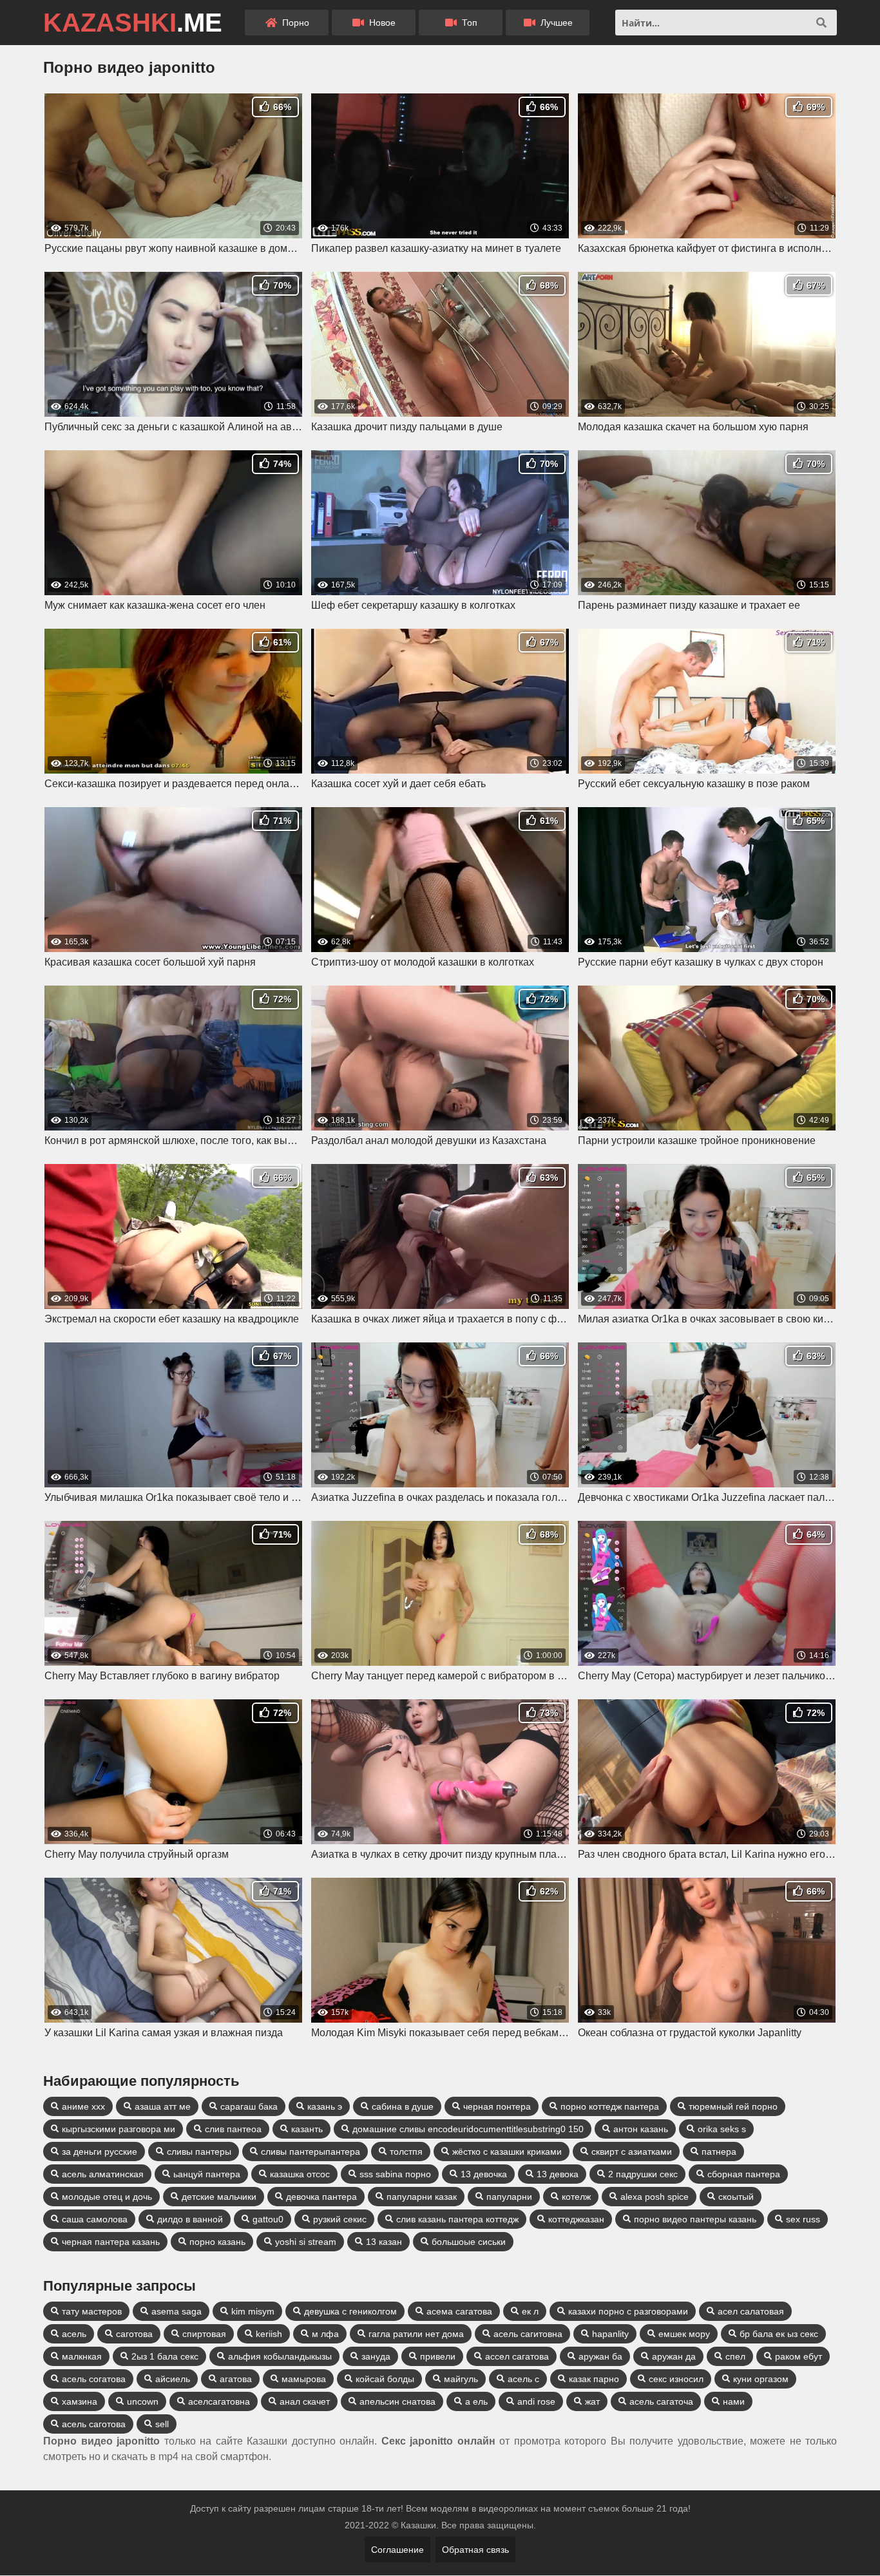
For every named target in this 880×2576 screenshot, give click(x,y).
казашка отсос (300, 2174)
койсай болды (385, 2379)
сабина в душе (403, 2106)
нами (734, 2401)
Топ (468, 23)
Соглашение (397, 2550)
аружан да (674, 2356)
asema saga (177, 2311)
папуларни (509, 2197)
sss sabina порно (395, 2174)
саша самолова (95, 2219)
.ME (133, 23)
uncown (143, 2401)
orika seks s (722, 2129)
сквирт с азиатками (632, 2151)
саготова (134, 2334)
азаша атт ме (163, 2106)
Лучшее (555, 23)
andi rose (536, 2401)
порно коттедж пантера (610, 2106)
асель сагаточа (661, 2401)
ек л (530, 2311)
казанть (307, 2129)
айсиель (173, 2379)
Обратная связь (475, 2550)
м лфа (325, 2334)
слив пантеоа (233, 2129)
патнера (719, 2151)
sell (162, 2424)
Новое (381, 23)
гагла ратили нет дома (416, 2334)
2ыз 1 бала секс (165, 2356)
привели (438, 2356)
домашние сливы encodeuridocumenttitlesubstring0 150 (468, 2129)
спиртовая (204, 2334)
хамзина (80, 2401)
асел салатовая (751, 2311)
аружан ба (600, 2356)
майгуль (461, 2379)
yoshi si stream (306, 2242)
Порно (294, 23)
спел (735, 2356)
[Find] (821, 23)
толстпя (406, 2151)
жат (592, 2401)
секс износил (676, 2379)
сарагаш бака (249, 2106)
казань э (325, 2106)
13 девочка (484, 2174)
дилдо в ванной (190, 2219)
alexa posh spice (655, 2197)
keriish (269, 2334)
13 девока (558, 2174)
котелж (576, 2197)
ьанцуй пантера (207, 2174)
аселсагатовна (219, 2401)
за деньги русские (100, 2151)
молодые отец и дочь (107, 2197)
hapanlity (610, 2334)
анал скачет (305, 2401)
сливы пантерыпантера (311, 2151)
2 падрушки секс (643, 2174)
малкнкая (82, 2356)
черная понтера (497, 2106)
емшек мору (684, 2334)
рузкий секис (340, 2219)
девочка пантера (321, 2197)
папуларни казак (422, 2197)
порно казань (217, 2242)
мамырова (304, 2379)
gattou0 (268, 2219)
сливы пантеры (199, 2151)
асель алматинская (103, 2174)
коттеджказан (576, 2219)
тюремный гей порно (733, 2106)
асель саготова (94, 2424)
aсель (74, 2334)
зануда (376, 2356)
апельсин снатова (397, 2401)
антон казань (641, 2129)
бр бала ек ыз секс (779, 2334)
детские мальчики (219, 2197)
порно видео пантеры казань (695, 2219)
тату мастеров (92, 2311)
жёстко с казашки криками (507, 2151)
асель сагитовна (528, 2334)
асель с (523, 2379)
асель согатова (94, 2379)
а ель (476, 2401)
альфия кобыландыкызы (280, 2356)
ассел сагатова (517, 2356)
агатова (236, 2379)
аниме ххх (83, 2106)
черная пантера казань (111, 2242)
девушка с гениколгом (350, 2311)
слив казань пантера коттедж (457, 2219)
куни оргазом (761, 2379)
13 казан (384, 2242)
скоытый (736, 2197)
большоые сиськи (469, 2242)
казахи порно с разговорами (628, 2311)
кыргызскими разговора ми (119, 2129)
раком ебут (799, 2356)
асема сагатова (459, 2311)
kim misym (253, 2311)
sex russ (803, 2219)
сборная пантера (744, 2174)
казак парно (594, 2379)
